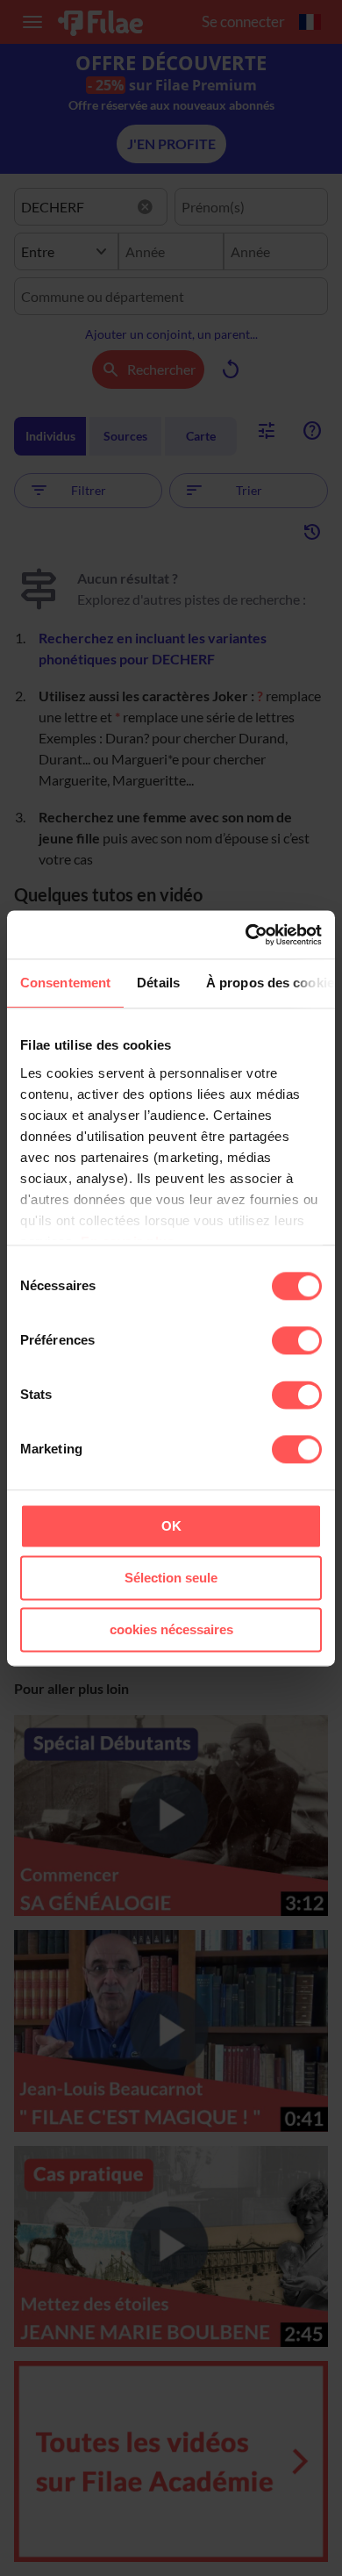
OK (171, 1526)
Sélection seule (171, 1578)
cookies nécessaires (171, 1629)
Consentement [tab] (65, 983)
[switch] (297, 1340)
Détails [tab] (158, 983)
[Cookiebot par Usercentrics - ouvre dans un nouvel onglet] (246, 935)
